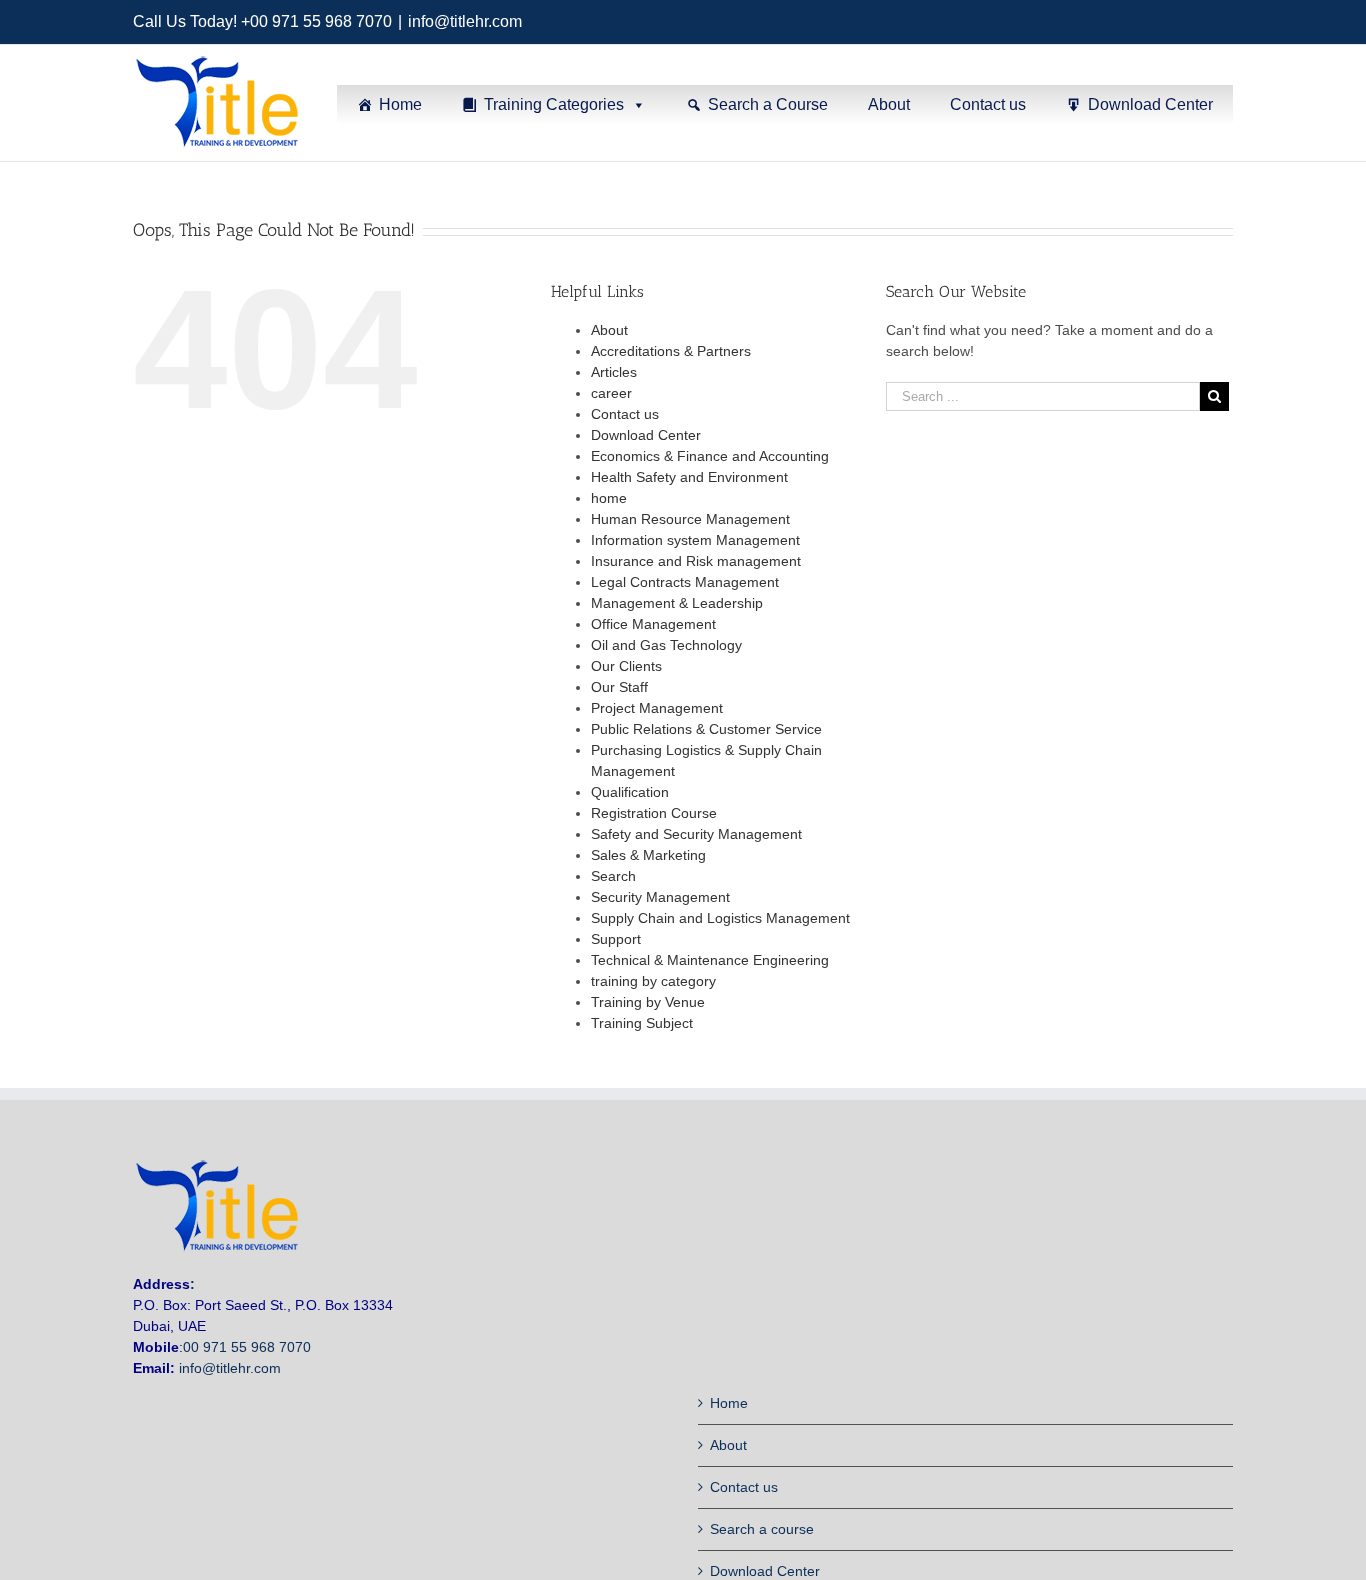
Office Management (653, 624)
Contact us (988, 104)
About (889, 104)
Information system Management (695, 540)
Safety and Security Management (696, 834)
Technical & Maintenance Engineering (710, 960)
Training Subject (642, 1023)
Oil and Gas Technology (666, 645)
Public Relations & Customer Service (706, 729)
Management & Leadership (677, 603)
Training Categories (554, 104)
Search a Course (768, 104)
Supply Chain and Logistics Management (720, 918)
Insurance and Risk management (696, 561)
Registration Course (654, 813)
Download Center (1150, 104)
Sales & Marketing (648, 855)
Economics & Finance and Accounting (710, 456)
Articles (614, 372)
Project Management (657, 708)
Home (400, 104)
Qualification (630, 792)
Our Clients (626, 666)
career (611, 393)
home (609, 498)
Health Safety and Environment (689, 477)
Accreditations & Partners (671, 351)
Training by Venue (648, 1002)
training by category (653, 981)
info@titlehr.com (465, 21)
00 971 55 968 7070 (247, 1347)
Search (613, 876)
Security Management (660, 897)
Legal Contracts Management (685, 582)
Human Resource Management (690, 519)
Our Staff (619, 687)
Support (616, 939)
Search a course (762, 1529)
